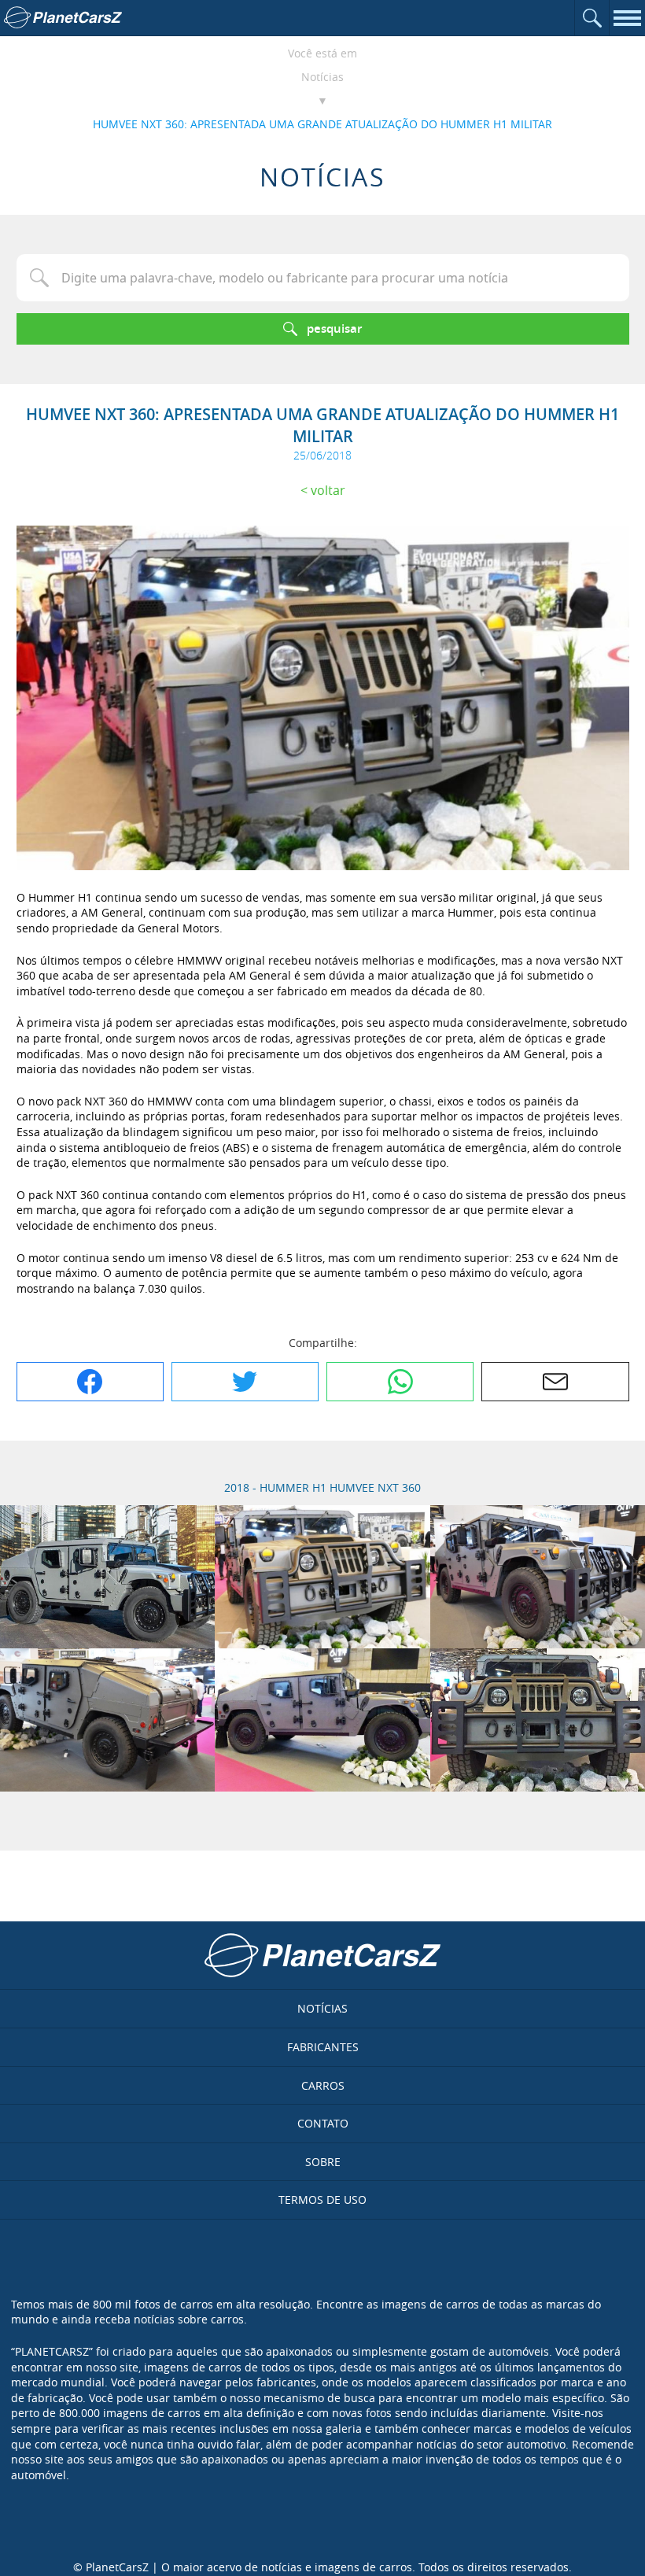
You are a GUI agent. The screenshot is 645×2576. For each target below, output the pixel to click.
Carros (323, 2085)
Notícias (322, 77)
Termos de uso (322, 2200)
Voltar (328, 490)
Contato (323, 2123)
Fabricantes (323, 2047)
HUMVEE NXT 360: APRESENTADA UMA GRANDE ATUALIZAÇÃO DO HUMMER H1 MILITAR (322, 124)
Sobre (323, 2162)
